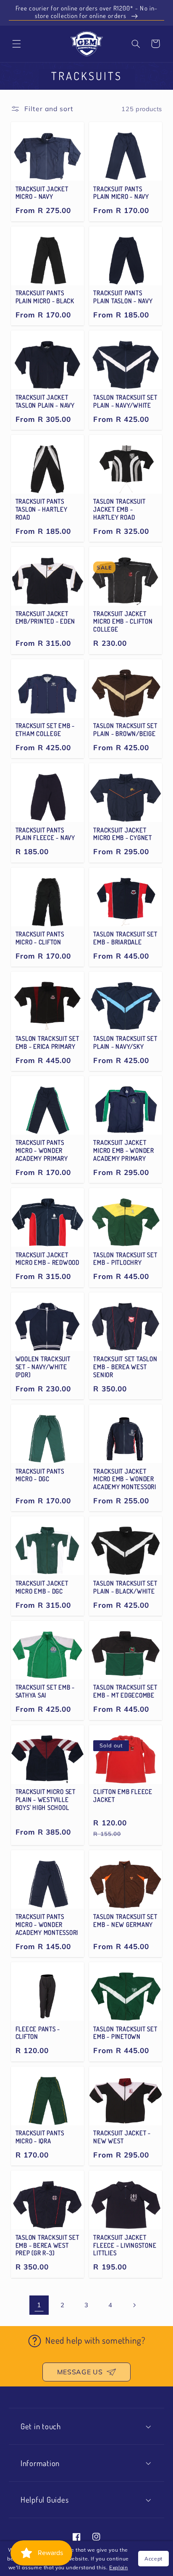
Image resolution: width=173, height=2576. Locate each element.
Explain (118, 2567)
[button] (136, 44)
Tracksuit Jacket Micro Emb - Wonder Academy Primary (124, 1151)
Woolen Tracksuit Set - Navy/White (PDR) (43, 1367)
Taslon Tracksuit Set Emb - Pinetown (125, 2033)
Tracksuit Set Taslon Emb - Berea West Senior (125, 1367)
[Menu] (16, 44)
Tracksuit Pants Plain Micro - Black (45, 297)
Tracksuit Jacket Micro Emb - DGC (42, 1587)
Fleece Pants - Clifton (38, 2033)
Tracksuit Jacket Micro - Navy (42, 193)
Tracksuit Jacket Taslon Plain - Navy (45, 402)
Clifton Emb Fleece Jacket (123, 1796)
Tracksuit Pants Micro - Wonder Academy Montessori (47, 1925)
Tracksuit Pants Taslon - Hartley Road (42, 509)
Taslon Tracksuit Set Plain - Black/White (125, 1587)
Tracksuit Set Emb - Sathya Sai (45, 1691)
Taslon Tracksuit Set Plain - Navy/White (125, 402)
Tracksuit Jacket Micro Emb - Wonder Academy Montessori (125, 1479)
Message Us (80, 2372)
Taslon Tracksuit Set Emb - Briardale (125, 938)
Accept (153, 2559)
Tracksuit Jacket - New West (122, 2137)
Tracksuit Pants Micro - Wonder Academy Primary (42, 1151)
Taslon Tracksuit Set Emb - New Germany (125, 1921)
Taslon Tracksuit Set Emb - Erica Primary (47, 1043)
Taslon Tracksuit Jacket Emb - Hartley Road (119, 509)
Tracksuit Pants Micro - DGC (40, 1475)
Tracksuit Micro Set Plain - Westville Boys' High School (46, 1800)
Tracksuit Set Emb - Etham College (45, 730)
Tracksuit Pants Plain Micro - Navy (121, 193)
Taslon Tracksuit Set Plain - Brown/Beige (125, 730)
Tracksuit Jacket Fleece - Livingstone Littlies (125, 2246)
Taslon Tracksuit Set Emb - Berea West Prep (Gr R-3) (47, 2246)
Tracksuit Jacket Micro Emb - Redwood (47, 1259)
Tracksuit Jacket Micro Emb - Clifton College (123, 622)
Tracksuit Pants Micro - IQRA (40, 2137)
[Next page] (134, 2305)
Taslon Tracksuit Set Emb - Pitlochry (125, 1259)
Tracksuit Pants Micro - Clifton (40, 938)
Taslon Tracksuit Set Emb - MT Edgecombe (125, 1691)
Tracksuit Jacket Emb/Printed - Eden (46, 618)
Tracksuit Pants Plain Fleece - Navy (45, 834)
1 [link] (39, 2305)
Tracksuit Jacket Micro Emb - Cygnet (123, 834)
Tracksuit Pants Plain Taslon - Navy (123, 297)
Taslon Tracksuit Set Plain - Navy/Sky (125, 1043)
